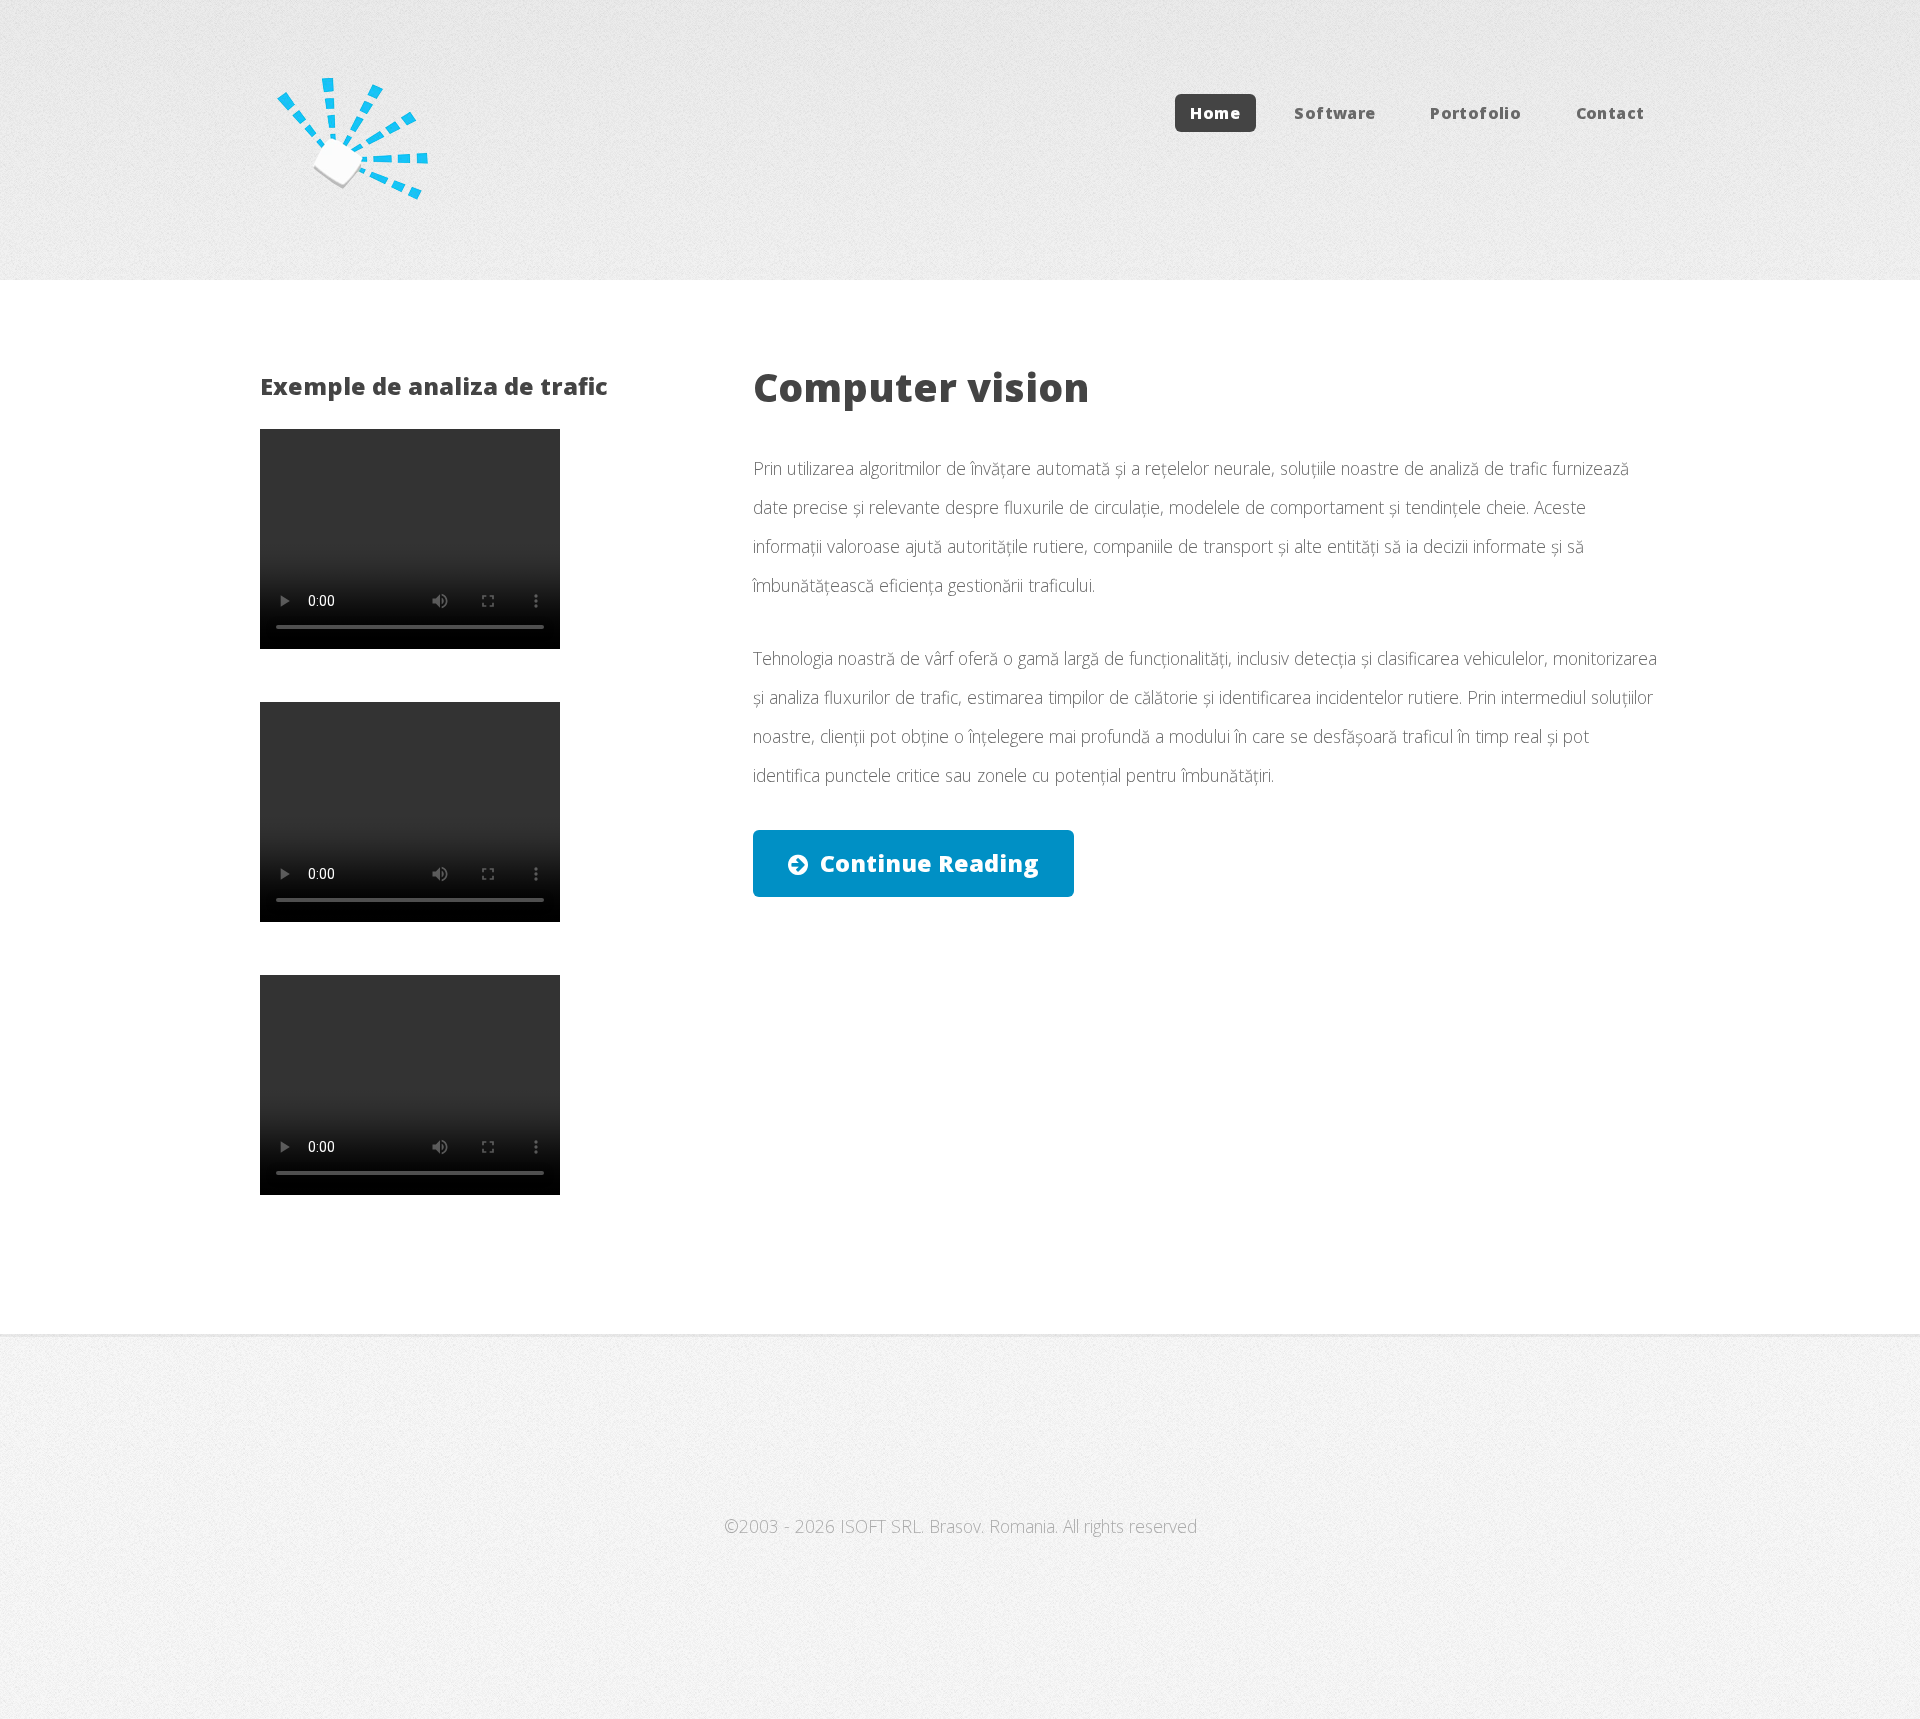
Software (1334, 113)
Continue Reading (929, 863)
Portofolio (1475, 113)
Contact (1610, 113)
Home (1215, 113)
